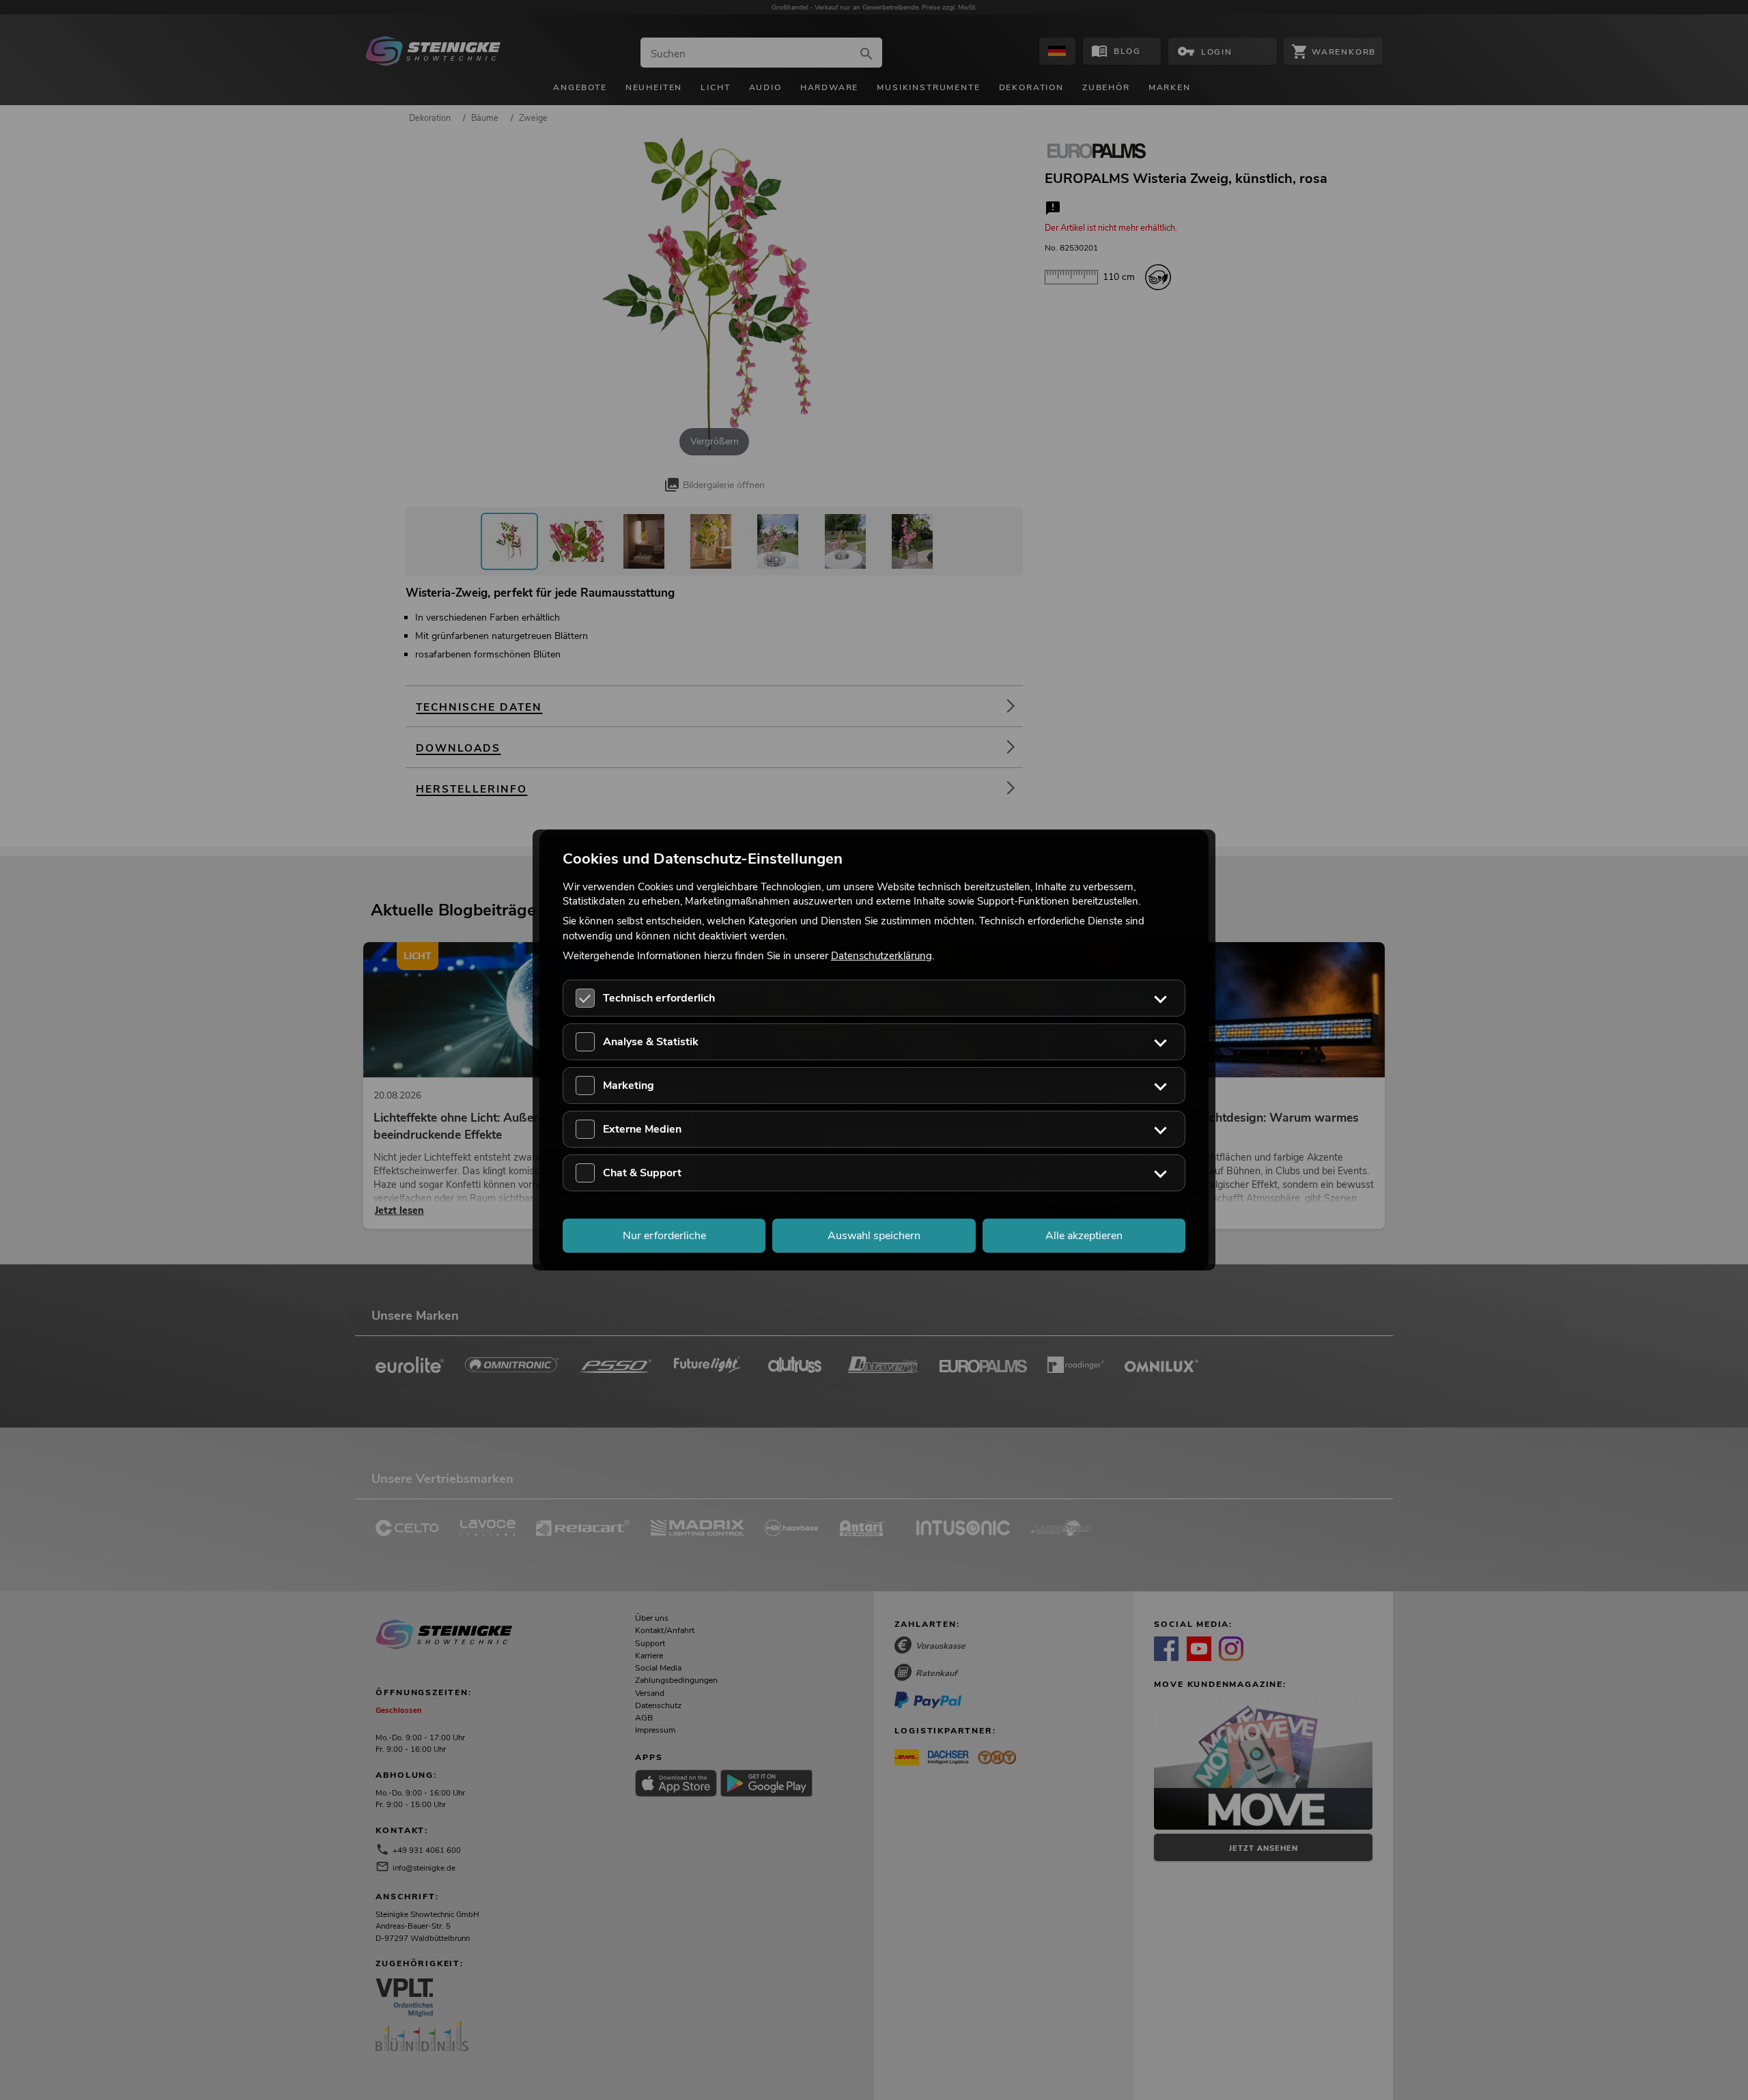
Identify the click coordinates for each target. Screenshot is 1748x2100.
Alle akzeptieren (1084, 1236)
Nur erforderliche (664, 1236)
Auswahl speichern (874, 1236)
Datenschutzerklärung (882, 955)
